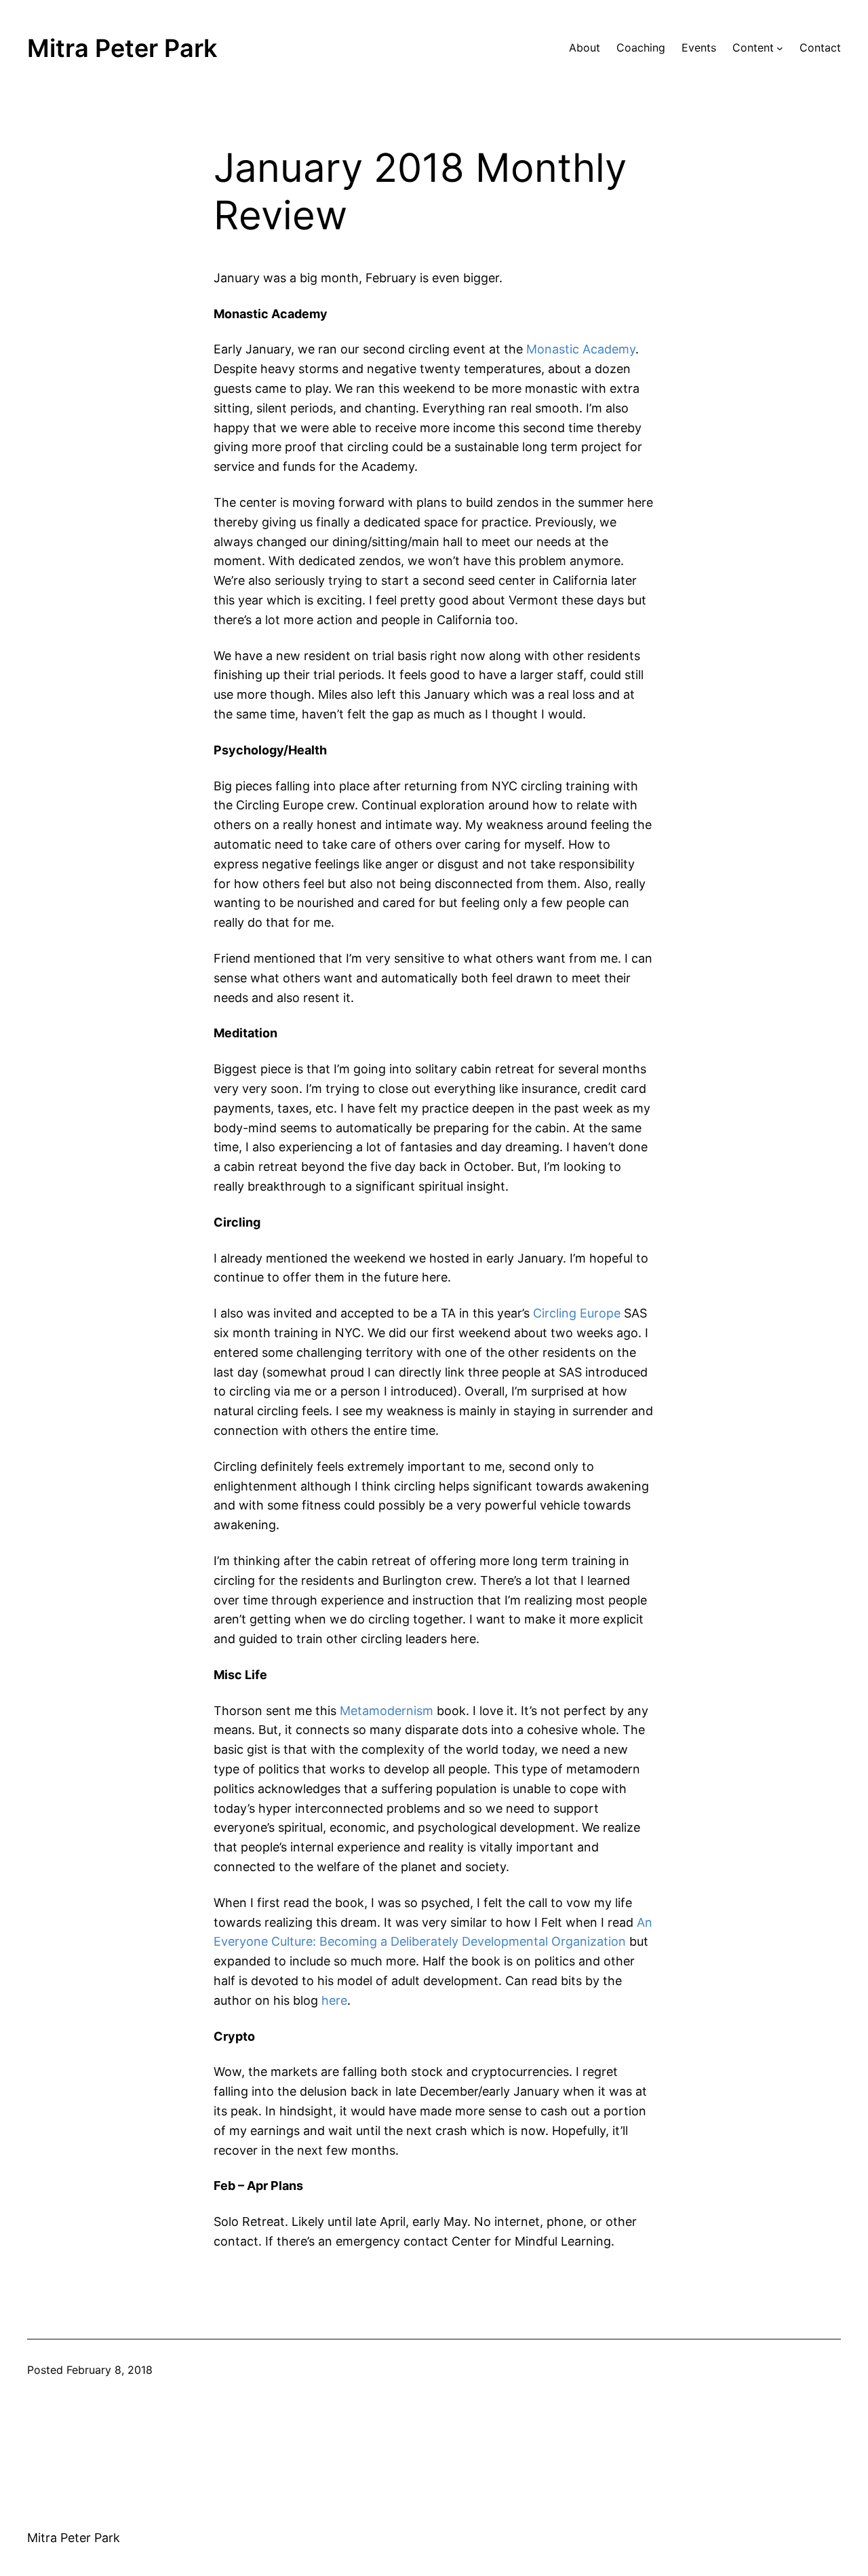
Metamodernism (387, 1711)
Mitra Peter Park (122, 48)
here (334, 2000)
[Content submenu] (780, 48)
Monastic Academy (581, 349)
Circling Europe (577, 1313)
